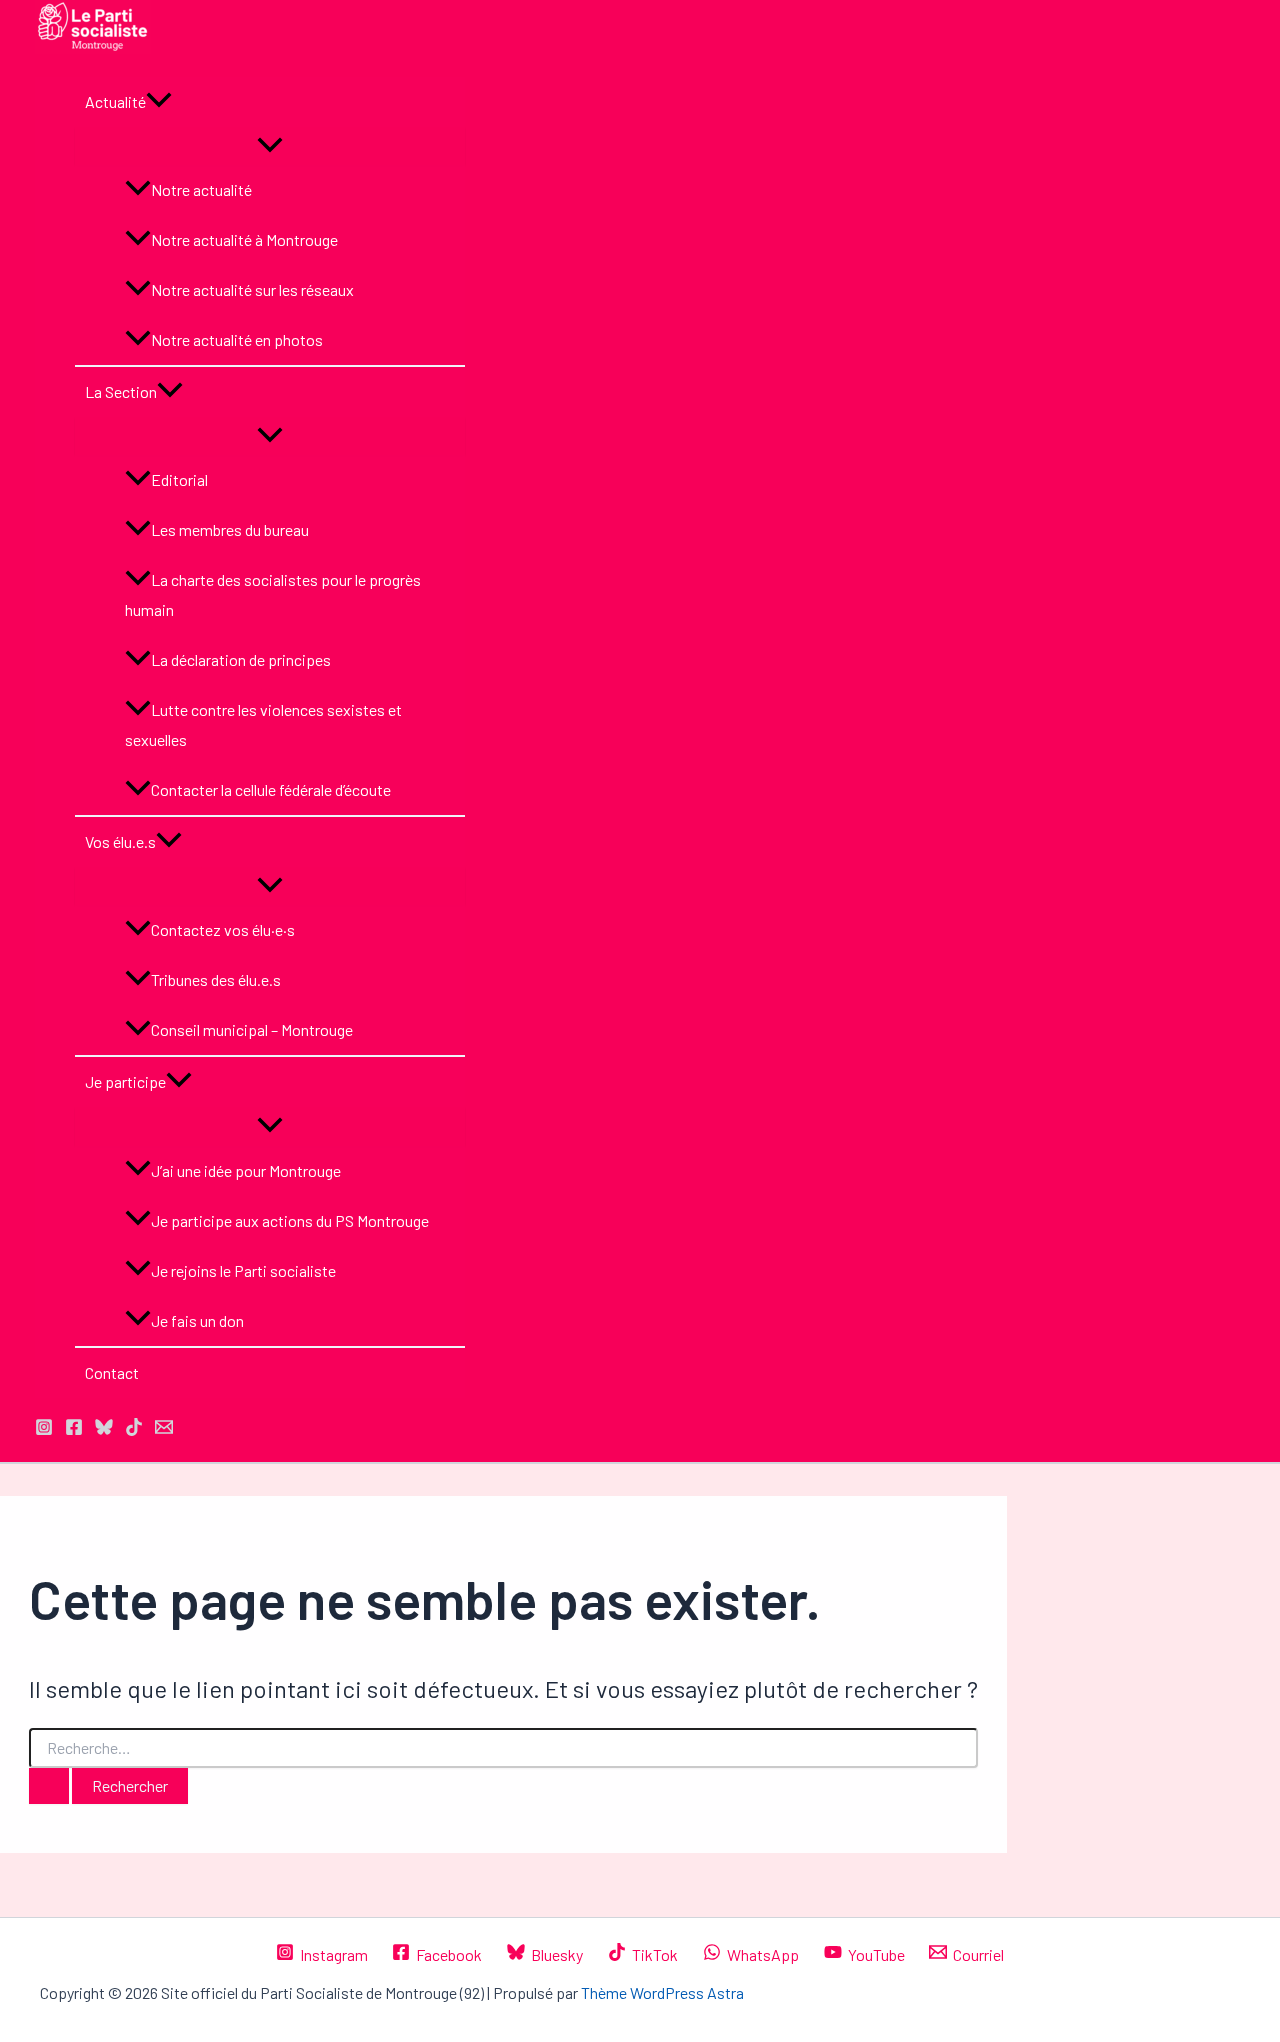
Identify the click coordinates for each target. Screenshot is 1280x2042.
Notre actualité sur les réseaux (252, 289)
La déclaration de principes (241, 659)
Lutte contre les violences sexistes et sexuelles (263, 724)
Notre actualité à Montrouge (244, 239)
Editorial (179, 479)
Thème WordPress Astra (662, 1992)
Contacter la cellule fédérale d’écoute (271, 789)
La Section (121, 391)
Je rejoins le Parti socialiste (243, 1270)
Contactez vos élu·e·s (223, 929)
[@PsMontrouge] (44, 1429)
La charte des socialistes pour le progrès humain (273, 594)
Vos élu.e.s (120, 841)
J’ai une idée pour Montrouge (246, 1170)
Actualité (115, 101)
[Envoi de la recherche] (49, 1786)
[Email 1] (164, 1429)
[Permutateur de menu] (270, 146)
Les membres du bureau (230, 529)
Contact (112, 1372)
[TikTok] (134, 1429)
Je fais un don (197, 1320)
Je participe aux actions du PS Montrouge (290, 1220)
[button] (159, 102)
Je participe (125, 1081)
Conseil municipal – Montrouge (252, 1029)
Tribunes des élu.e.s (216, 979)
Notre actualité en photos (237, 339)
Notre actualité (201, 189)
